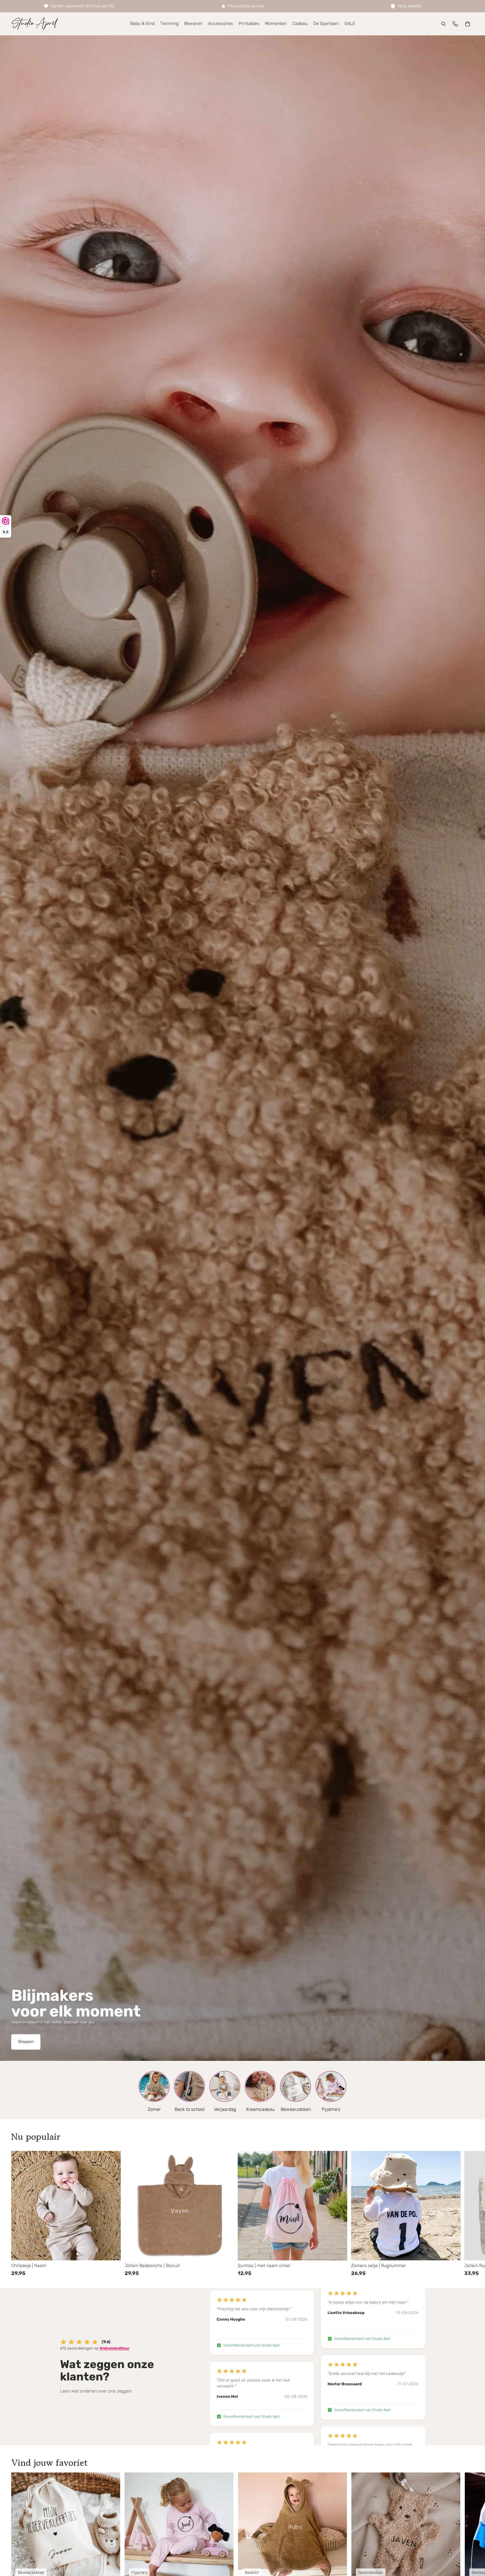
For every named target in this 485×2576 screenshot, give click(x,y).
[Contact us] (455, 24)
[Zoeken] (443, 24)
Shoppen (26, 2042)
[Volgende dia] (467, 2214)
